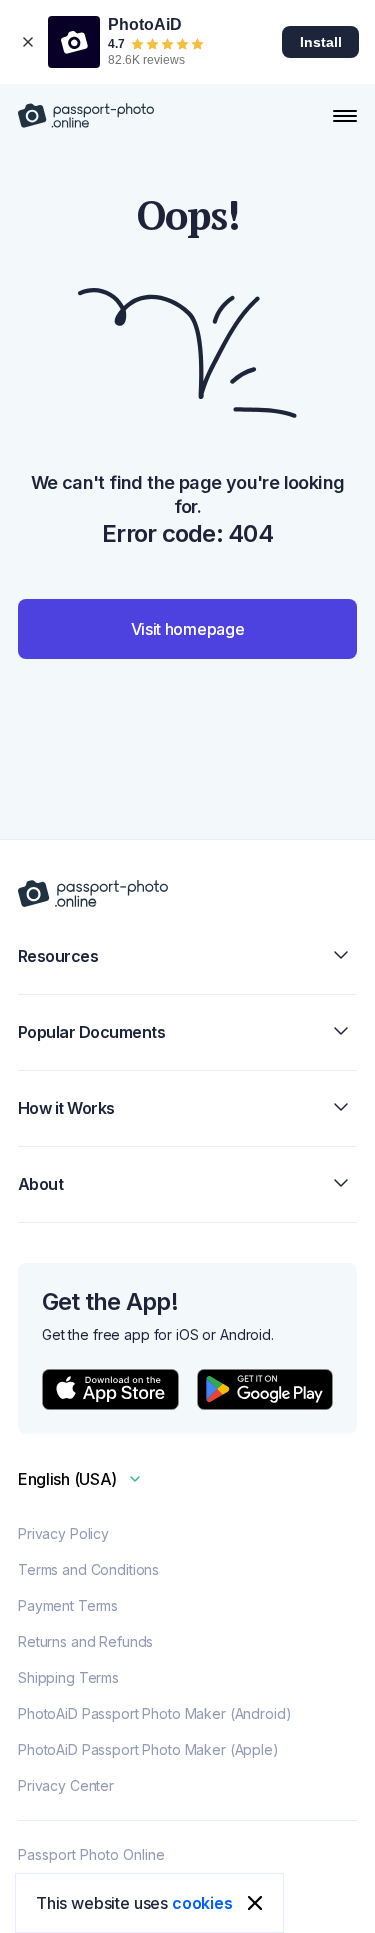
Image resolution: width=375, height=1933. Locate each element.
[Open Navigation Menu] (345, 116)
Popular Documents (92, 1032)
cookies (202, 1903)
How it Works (66, 1108)
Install (321, 42)
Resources (58, 956)
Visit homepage (188, 629)
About (41, 1184)
